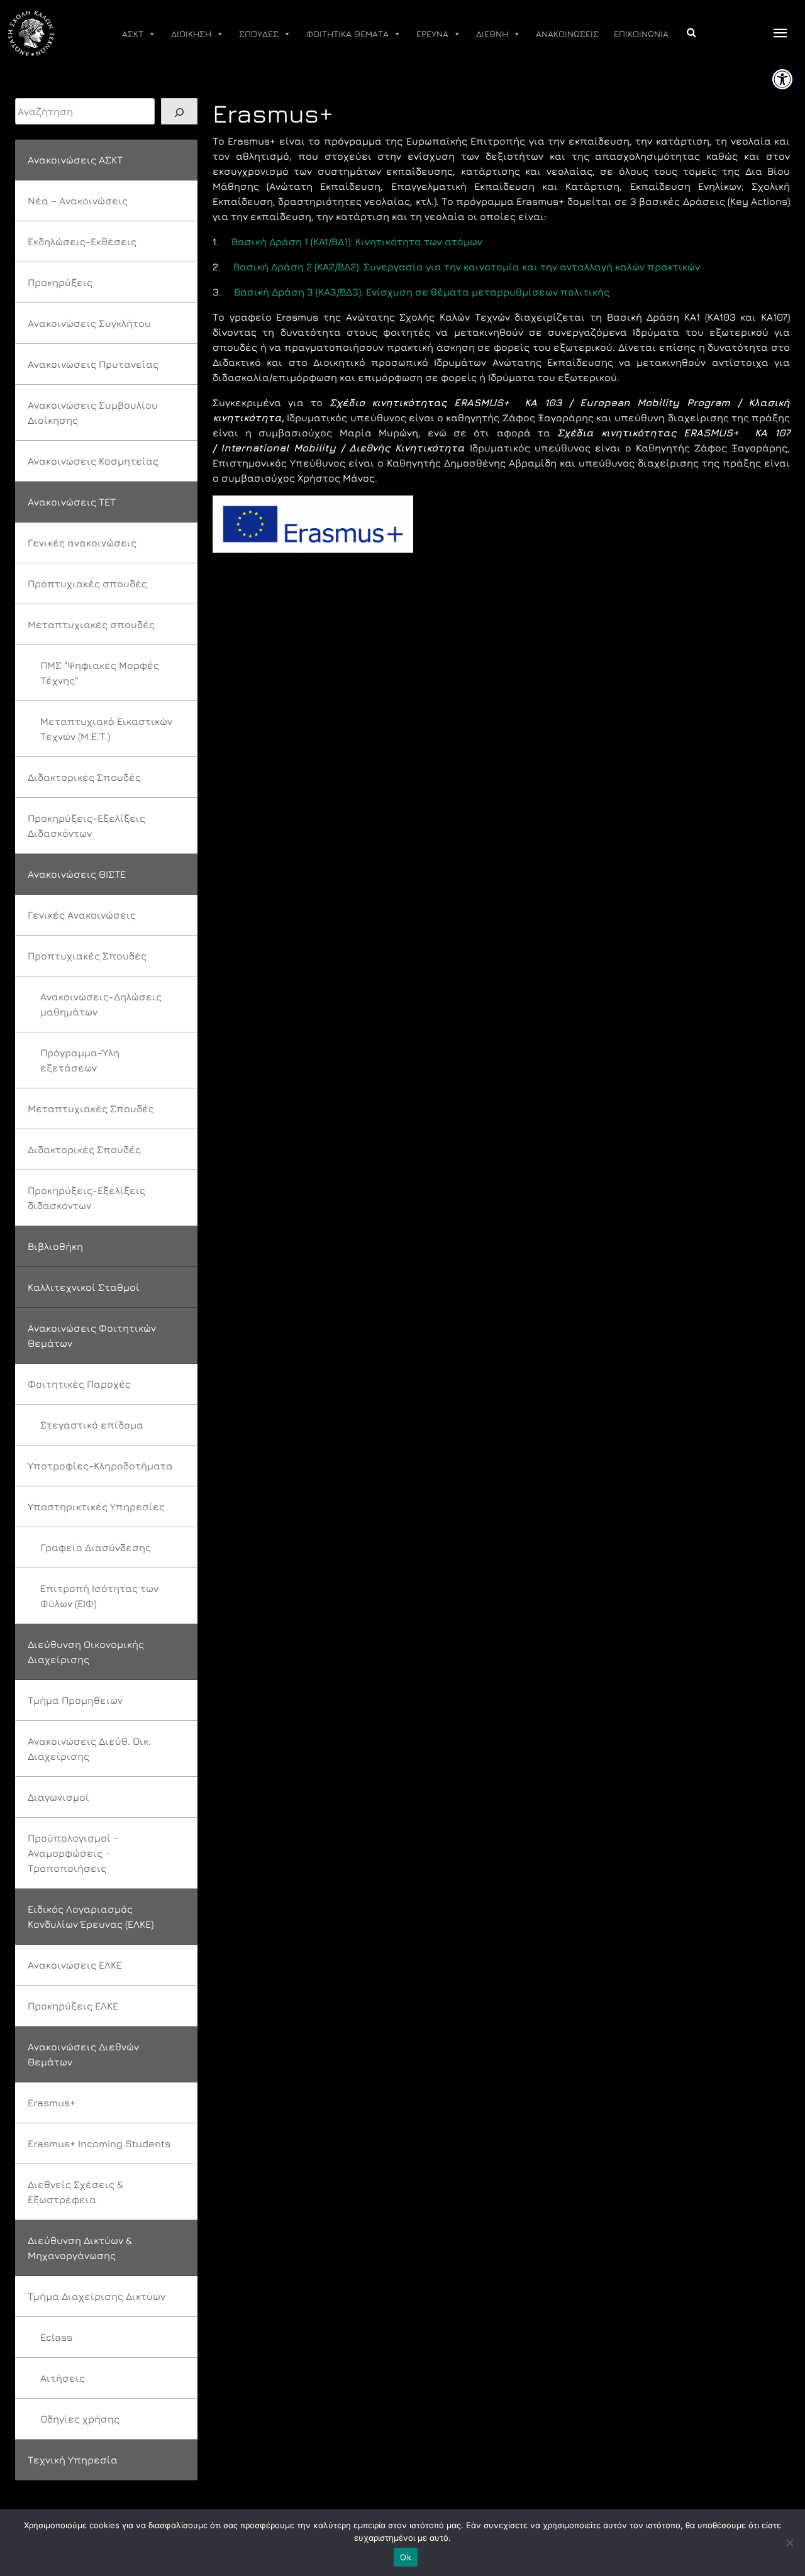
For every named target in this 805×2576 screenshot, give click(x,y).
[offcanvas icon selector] (780, 34)
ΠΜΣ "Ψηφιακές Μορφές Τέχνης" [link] (100, 673)
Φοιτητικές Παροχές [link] (79, 1384)
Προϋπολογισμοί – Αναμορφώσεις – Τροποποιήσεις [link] (73, 1853)
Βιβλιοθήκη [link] (55, 1246)
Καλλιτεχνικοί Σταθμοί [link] (84, 1287)
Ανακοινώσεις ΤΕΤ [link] (72, 502)
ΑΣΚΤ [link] (133, 34)
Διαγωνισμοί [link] (58, 1797)
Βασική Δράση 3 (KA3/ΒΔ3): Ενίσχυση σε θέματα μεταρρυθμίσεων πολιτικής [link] (422, 292)
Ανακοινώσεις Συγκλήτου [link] (89, 323)
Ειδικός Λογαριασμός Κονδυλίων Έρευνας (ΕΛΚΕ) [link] (91, 1916)
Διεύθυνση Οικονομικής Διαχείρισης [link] (86, 1652)
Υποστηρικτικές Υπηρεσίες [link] (96, 1506)
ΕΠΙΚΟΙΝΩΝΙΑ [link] (641, 34)
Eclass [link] (56, 2337)
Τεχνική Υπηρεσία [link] (73, 2460)
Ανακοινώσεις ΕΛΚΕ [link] (75, 1965)
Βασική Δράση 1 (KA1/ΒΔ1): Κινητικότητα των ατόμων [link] (357, 241)
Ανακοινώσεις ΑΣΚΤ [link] (75, 160)
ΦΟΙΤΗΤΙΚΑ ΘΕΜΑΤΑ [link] (347, 34)
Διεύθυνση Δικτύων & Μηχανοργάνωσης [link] (80, 2248)
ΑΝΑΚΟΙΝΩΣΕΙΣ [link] (567, 34)
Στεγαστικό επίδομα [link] (92, 1425)
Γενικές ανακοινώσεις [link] (82, 543)
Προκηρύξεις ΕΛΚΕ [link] (73, 2006)
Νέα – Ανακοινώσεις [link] (78, 201)
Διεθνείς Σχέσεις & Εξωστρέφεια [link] (75, 2192)
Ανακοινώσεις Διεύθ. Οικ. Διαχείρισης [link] (89, 1749)
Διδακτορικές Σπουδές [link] (84, 777)
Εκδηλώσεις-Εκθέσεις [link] (82, 241)
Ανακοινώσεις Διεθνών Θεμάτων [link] (83, 2054)
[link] (782, 79)
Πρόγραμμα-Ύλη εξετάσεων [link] (80, 1060)
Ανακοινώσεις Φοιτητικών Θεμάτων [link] (92, 1335)
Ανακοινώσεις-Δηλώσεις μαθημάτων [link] (101, 1004)
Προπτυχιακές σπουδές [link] (87, 583)
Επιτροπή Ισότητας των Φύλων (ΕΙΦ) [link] (99, 1596)
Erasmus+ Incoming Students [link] (99, 2143)
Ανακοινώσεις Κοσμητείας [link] (93, 461)
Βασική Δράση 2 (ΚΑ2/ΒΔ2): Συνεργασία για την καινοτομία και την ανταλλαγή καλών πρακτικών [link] (467, 267)
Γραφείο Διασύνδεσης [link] (96, 1547)
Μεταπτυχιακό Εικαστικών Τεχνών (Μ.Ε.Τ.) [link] (106, 729)
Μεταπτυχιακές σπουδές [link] (91, 624)
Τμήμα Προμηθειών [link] (75, 1700)
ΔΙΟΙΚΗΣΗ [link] (191, 34)
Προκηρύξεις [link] (60, 282)
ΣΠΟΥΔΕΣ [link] (259, 34)
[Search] (179, 111)
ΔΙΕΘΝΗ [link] (492, 34)
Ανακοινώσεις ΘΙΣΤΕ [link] (77, 874)
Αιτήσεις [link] (63, 2378)
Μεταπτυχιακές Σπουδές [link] (91, 1108)
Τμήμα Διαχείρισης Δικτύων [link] (97, 2296)
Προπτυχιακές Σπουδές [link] (87, 956)
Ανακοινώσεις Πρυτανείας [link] (93, 364)
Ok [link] (406, 2557)
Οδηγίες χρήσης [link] (80, 2419)
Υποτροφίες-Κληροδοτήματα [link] (100, 1466)
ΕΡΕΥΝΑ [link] (432, 34)
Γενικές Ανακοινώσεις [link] (82, 915)
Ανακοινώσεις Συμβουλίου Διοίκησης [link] (93, 412)
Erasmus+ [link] (52, 2103)
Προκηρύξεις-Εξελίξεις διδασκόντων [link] (86, 1198)
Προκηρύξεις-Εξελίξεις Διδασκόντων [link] (86, 826)
